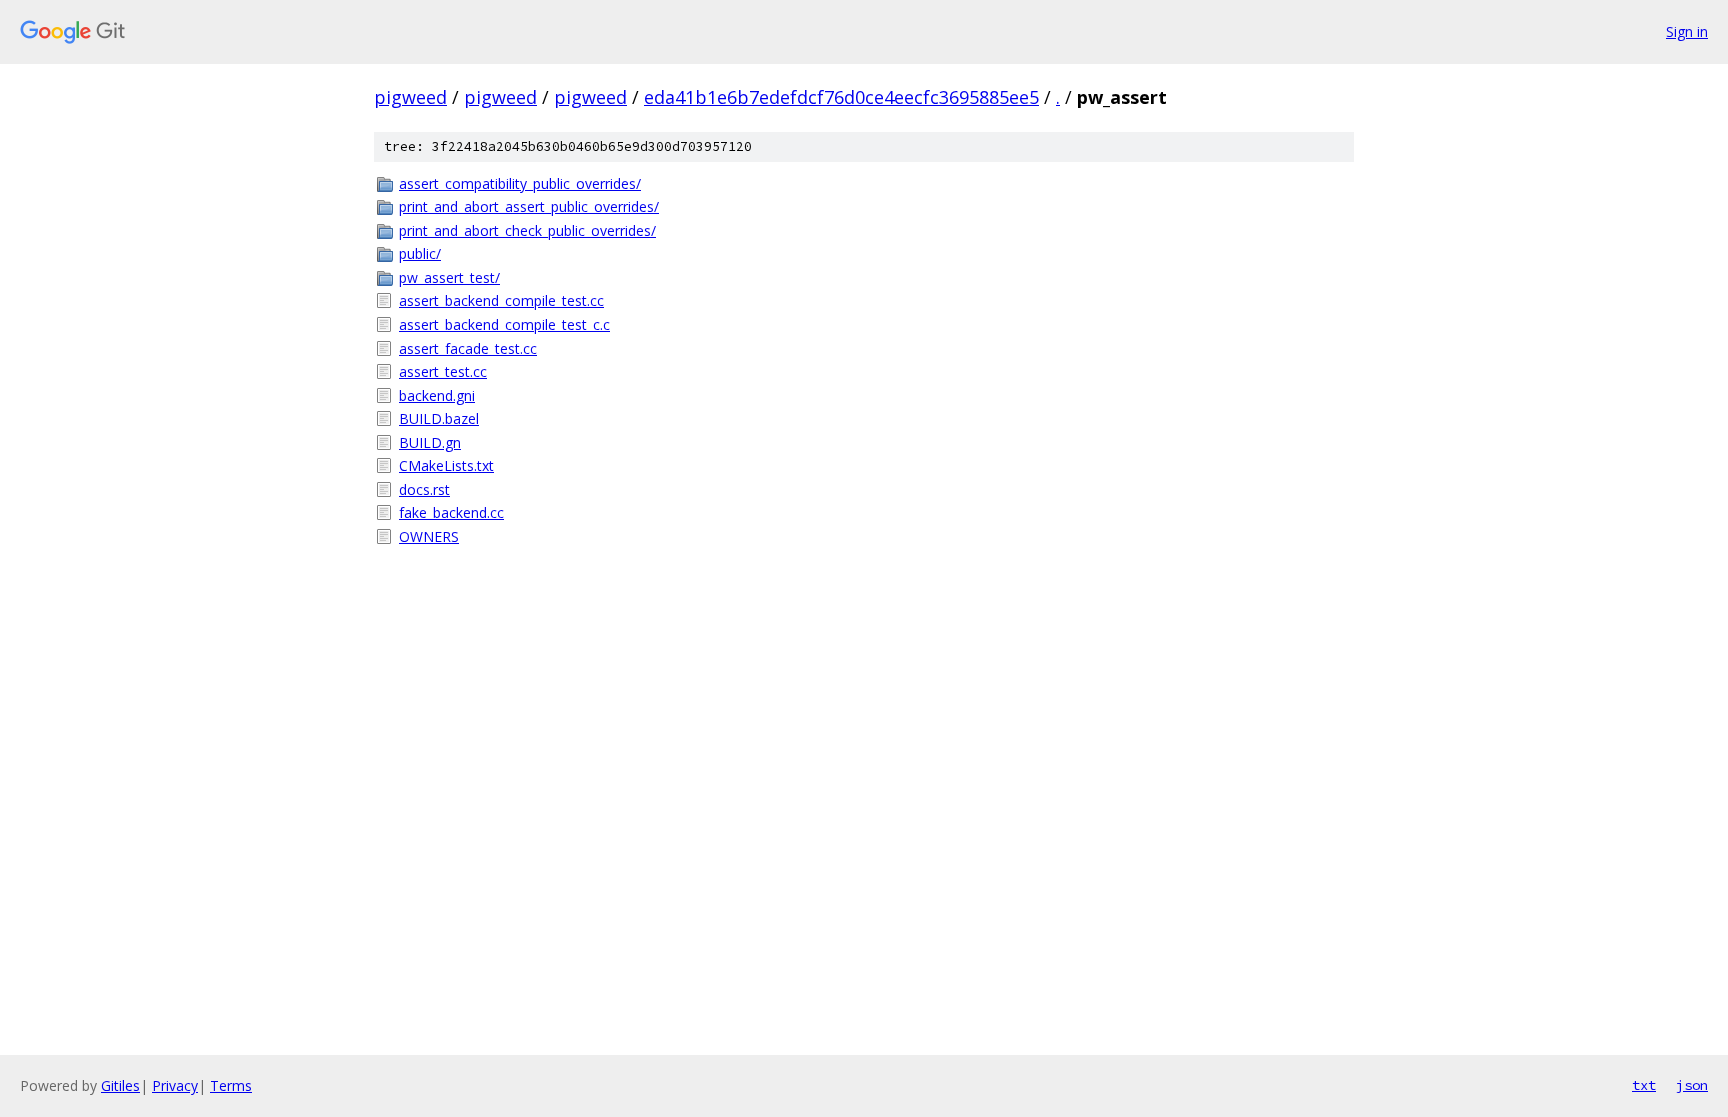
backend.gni (437, 395)
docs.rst (424, 489)
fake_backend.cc (451, 512)
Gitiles (120, 1085)
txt (1644, 1085)
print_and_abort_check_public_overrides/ (527, 230)
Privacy (175, 1085)
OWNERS (429, 536)
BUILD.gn (430, 442)
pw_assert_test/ (449, 277)
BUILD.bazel (439, 418)
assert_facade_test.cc (468, 348)
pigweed (410, 97)
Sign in (1687, 31)
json (1692, 1085)
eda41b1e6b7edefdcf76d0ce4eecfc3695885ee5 (841, 97)
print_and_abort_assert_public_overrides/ (529, 206)
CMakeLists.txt (446, 465)
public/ (420, 253)
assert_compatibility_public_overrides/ (520, 183)
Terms (231, 1085)
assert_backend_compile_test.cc (501, 300)
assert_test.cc (443, 371)
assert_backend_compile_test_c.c (504, 324)
